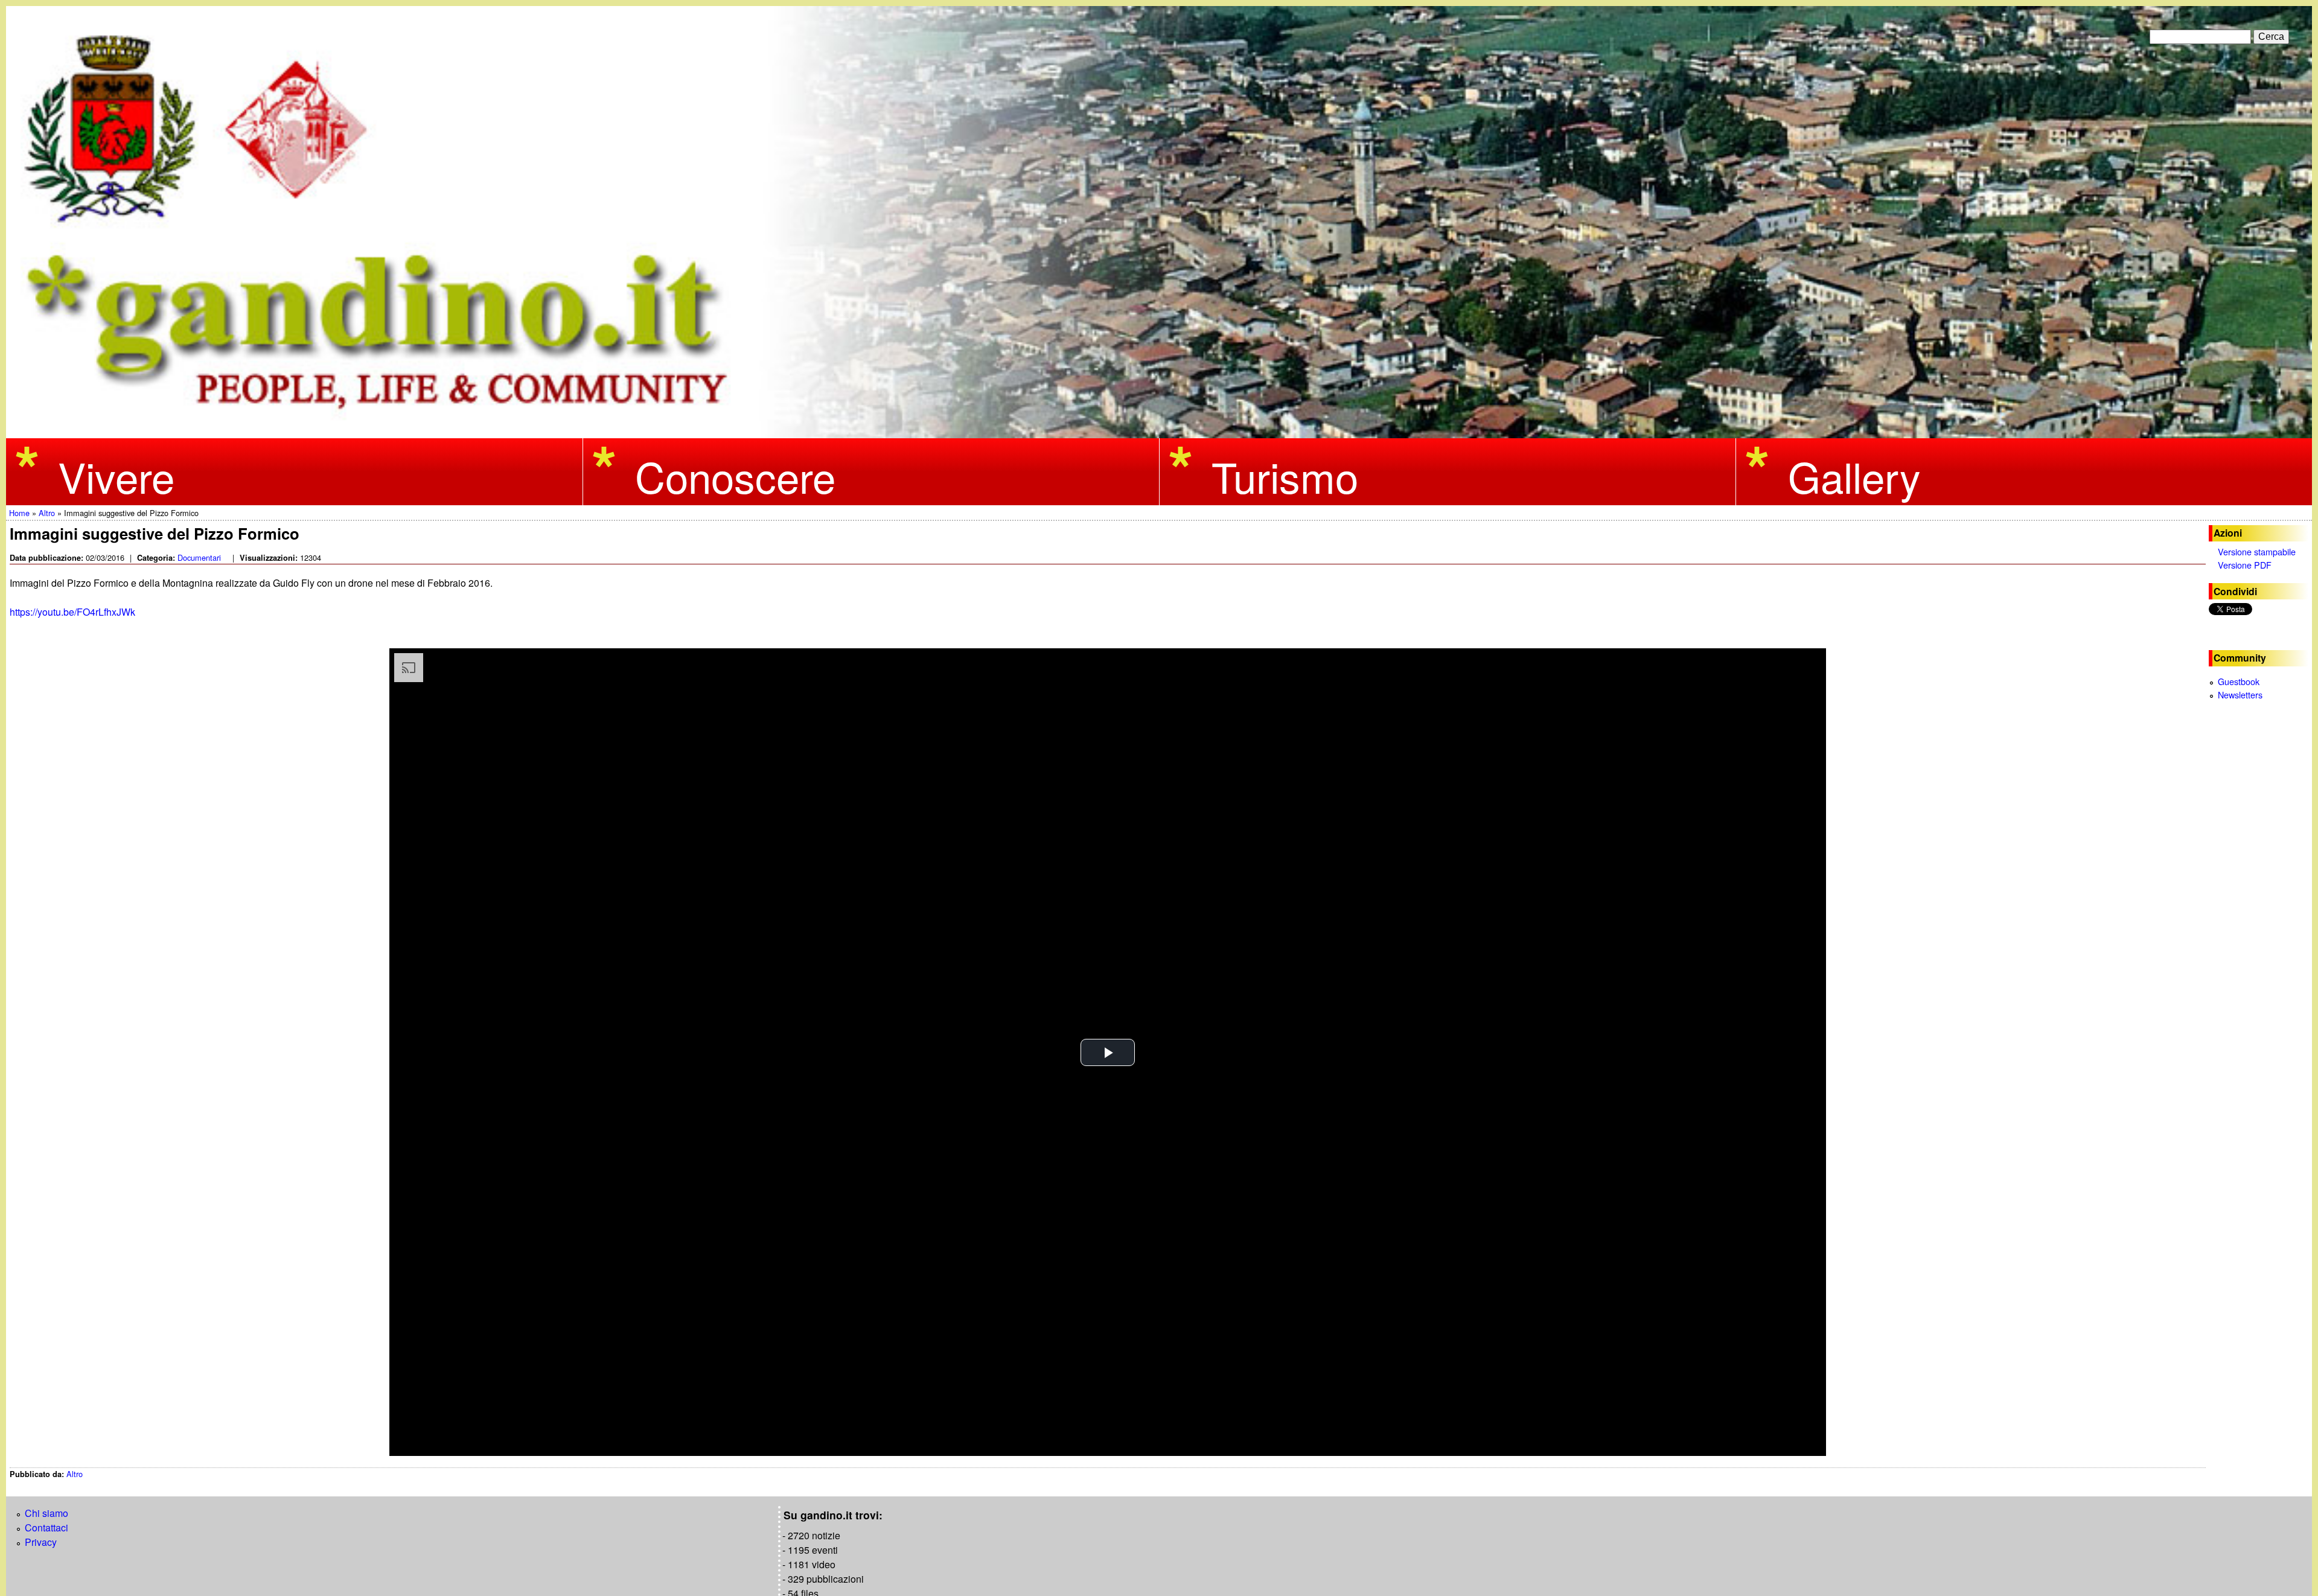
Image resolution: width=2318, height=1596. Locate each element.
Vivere (116, 476)
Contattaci (46, 1527)
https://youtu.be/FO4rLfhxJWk (74, 612)
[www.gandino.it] (1159, 431)
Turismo (1285, 476)
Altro (75, 1474)
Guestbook (2239, 681)
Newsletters (2240, 694)
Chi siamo (46, 1513)
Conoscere (735, 476)
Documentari (199, 557)
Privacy (41, 1542)
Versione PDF (2245, 565)
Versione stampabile (2257, 551)
